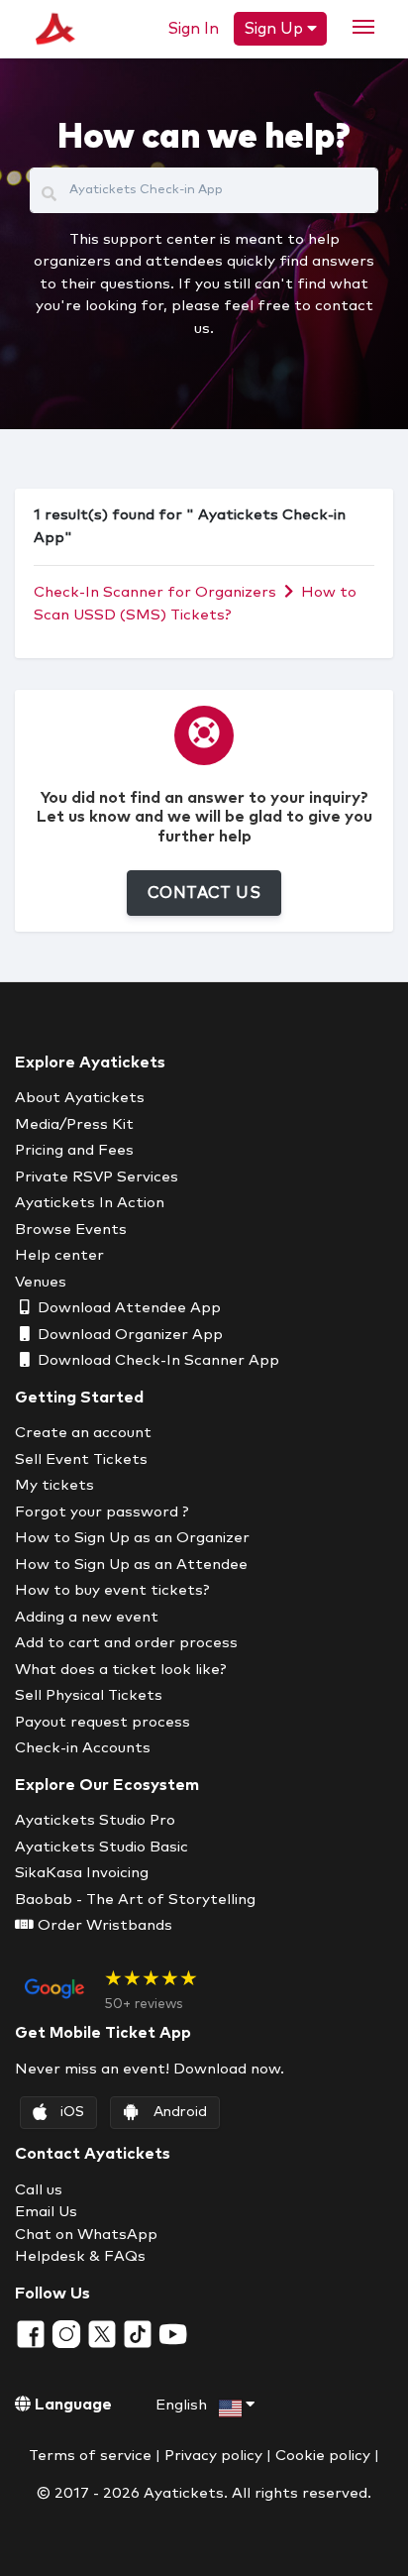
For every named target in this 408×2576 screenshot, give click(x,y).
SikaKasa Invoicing (82, 1873)
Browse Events (71, 1230)
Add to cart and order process (126, 1643)
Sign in (193, 29)
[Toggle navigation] (363, 27)
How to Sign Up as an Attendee (131, 1565)
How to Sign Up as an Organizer (132, 1538)
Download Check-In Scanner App (156, 1360)
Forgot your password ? (102, 1512)
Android (180, 2112)
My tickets (54, 1485)
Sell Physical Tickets (89, 1695)
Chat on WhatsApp (86, 2235)
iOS (72, 2112)
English (183, 2405)
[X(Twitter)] (104, 2333)
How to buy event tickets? (112, 1590)
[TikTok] (140, 2333)
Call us (39, 2190)
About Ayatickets (80, 1098)
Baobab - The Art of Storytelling (135, 1900)
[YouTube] (173, 2333)
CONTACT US (204, 893)
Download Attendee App (127, 1308)
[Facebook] (33, 2333)
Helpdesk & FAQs (80, 2256)
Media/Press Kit (74, 1124)
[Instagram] (68, 2333)
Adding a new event (87, 1617)
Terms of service (90, 2456)
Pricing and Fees (74, 1150)
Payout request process (102, 1722)
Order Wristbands (103, 1925)
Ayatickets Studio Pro (95, 1820)
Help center (59, 1255)
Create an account (83, 1433)
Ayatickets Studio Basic (102, 1847)
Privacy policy (213, 2456)
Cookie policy (323, 2456)
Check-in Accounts (83, 1748)
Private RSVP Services (97, 1177)
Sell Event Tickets (81, 1459)
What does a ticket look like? (121, 1670)
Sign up (275, 29)
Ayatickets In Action (90, 1203)
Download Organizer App (128, 1335)
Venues (41, 1282)
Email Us (46, 2212)
